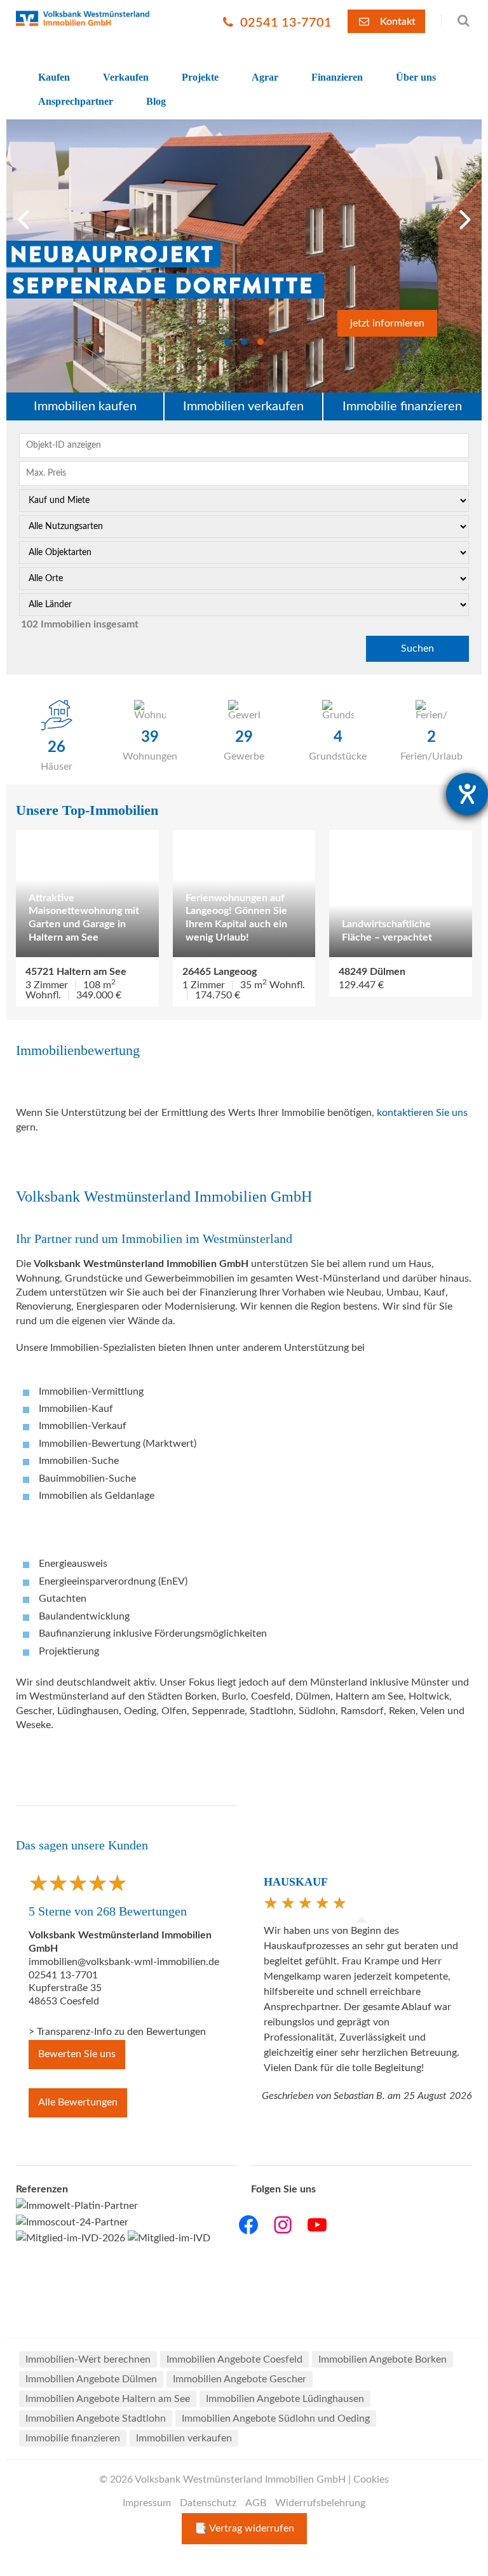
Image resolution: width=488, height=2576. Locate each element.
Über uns (416, 77)
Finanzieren (337, 77)
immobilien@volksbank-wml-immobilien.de (124, 1962)
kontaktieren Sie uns (422, 1113)
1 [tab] (227, 342)
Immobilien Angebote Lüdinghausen (285, 2399)
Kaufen (54, 77)
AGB (256, 2503)
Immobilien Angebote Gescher (240, 2379)
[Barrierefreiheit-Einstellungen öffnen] (467, 794)
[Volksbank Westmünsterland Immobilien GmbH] (83, 18)
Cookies (371, 2479)
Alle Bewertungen (78, 2102)
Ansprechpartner (76, 101)
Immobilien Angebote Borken (383, 2359)
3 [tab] (261, 342)
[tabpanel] (244, 256)
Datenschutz (208, 2503)
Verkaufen (126, 77)
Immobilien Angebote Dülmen (91, 2379)
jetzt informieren (387, 323)
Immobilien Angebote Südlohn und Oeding (276, 2418)
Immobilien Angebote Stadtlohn (96, 2418)
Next (466, 216)
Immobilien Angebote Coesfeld (234, 2359)
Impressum (147, 2503)
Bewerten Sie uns (77, 2054)
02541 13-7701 (284, 23)
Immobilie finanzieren (402, 406)
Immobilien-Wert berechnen (88, 2359)
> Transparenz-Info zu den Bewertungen (117, 2032)
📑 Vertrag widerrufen (244, 2528)
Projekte (200, 77)
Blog (156, 101)
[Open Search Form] (457, 21)
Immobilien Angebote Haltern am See (108, 2399)
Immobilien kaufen (85, 406)
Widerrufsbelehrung (320, 2503)
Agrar (265, 77)
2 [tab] (244, 342)
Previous (25, 216)
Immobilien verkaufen (243, 406)
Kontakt (396, 22)
